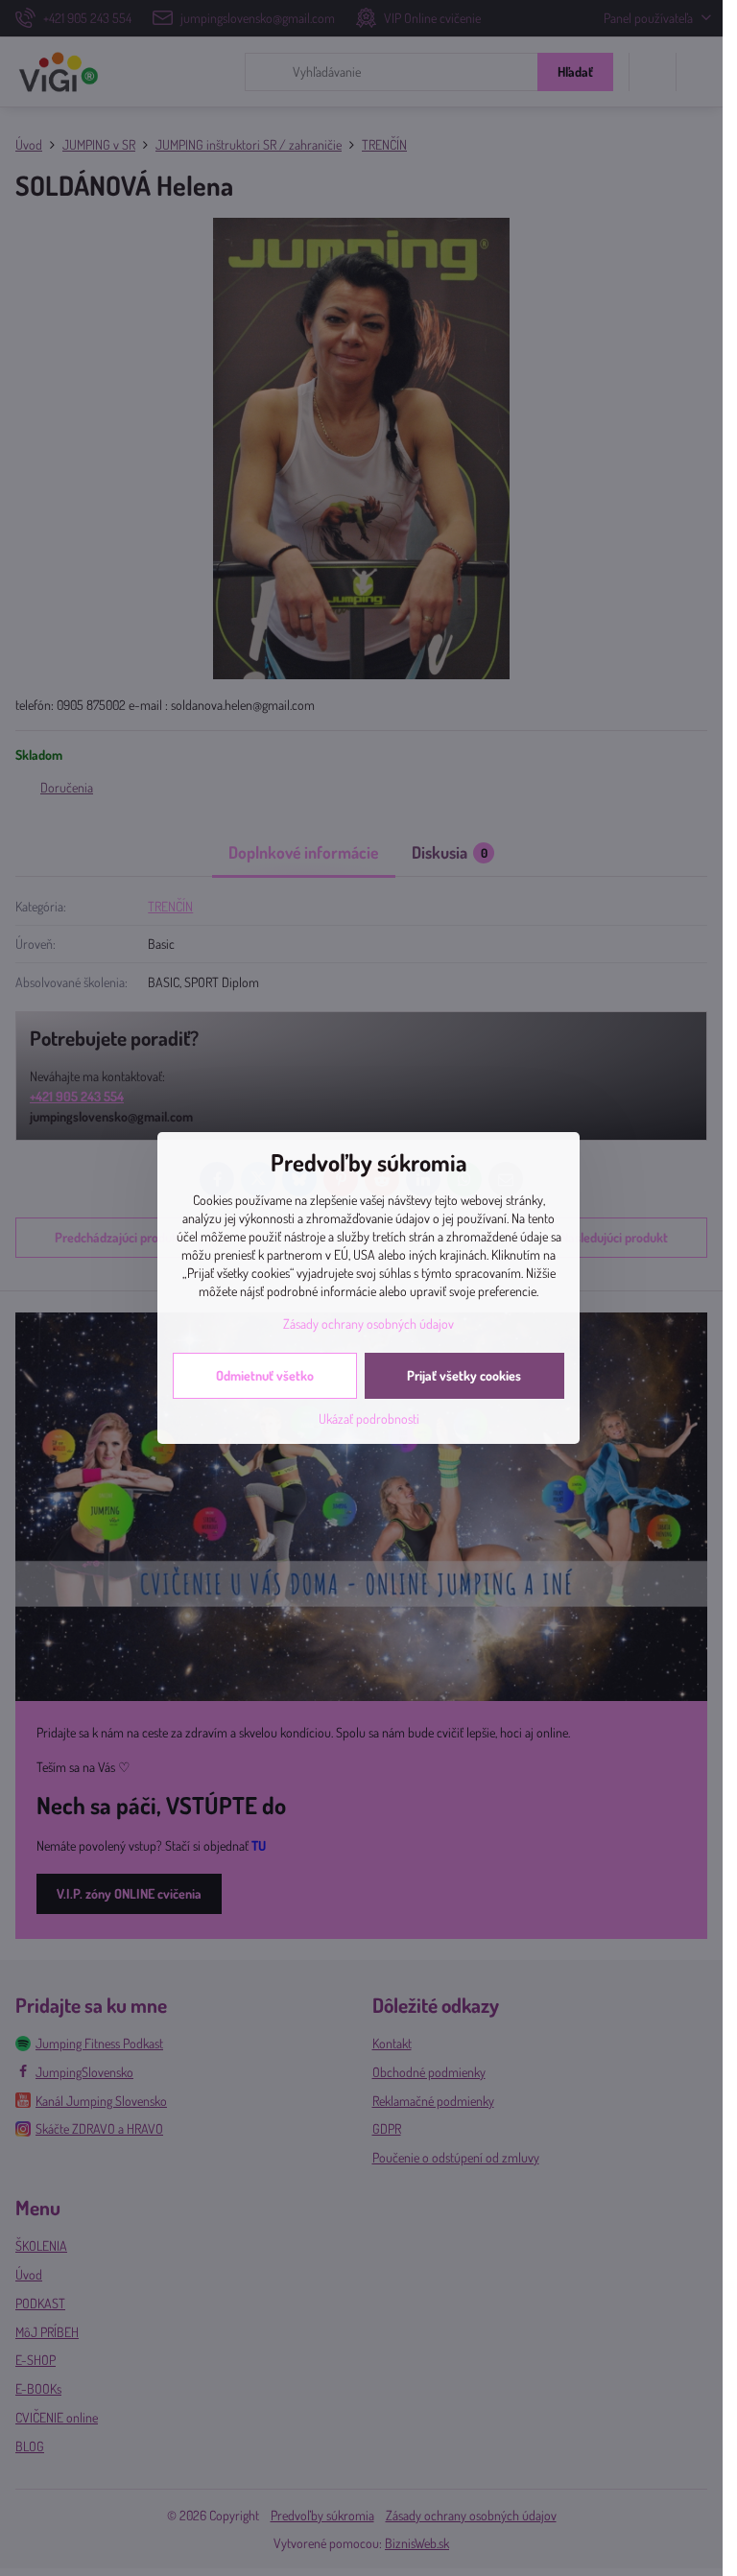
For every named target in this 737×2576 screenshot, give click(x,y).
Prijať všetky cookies (464, 1375)
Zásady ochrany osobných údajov (368, 1323)
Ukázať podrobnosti (369, 1418)
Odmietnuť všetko (265, 1375)
